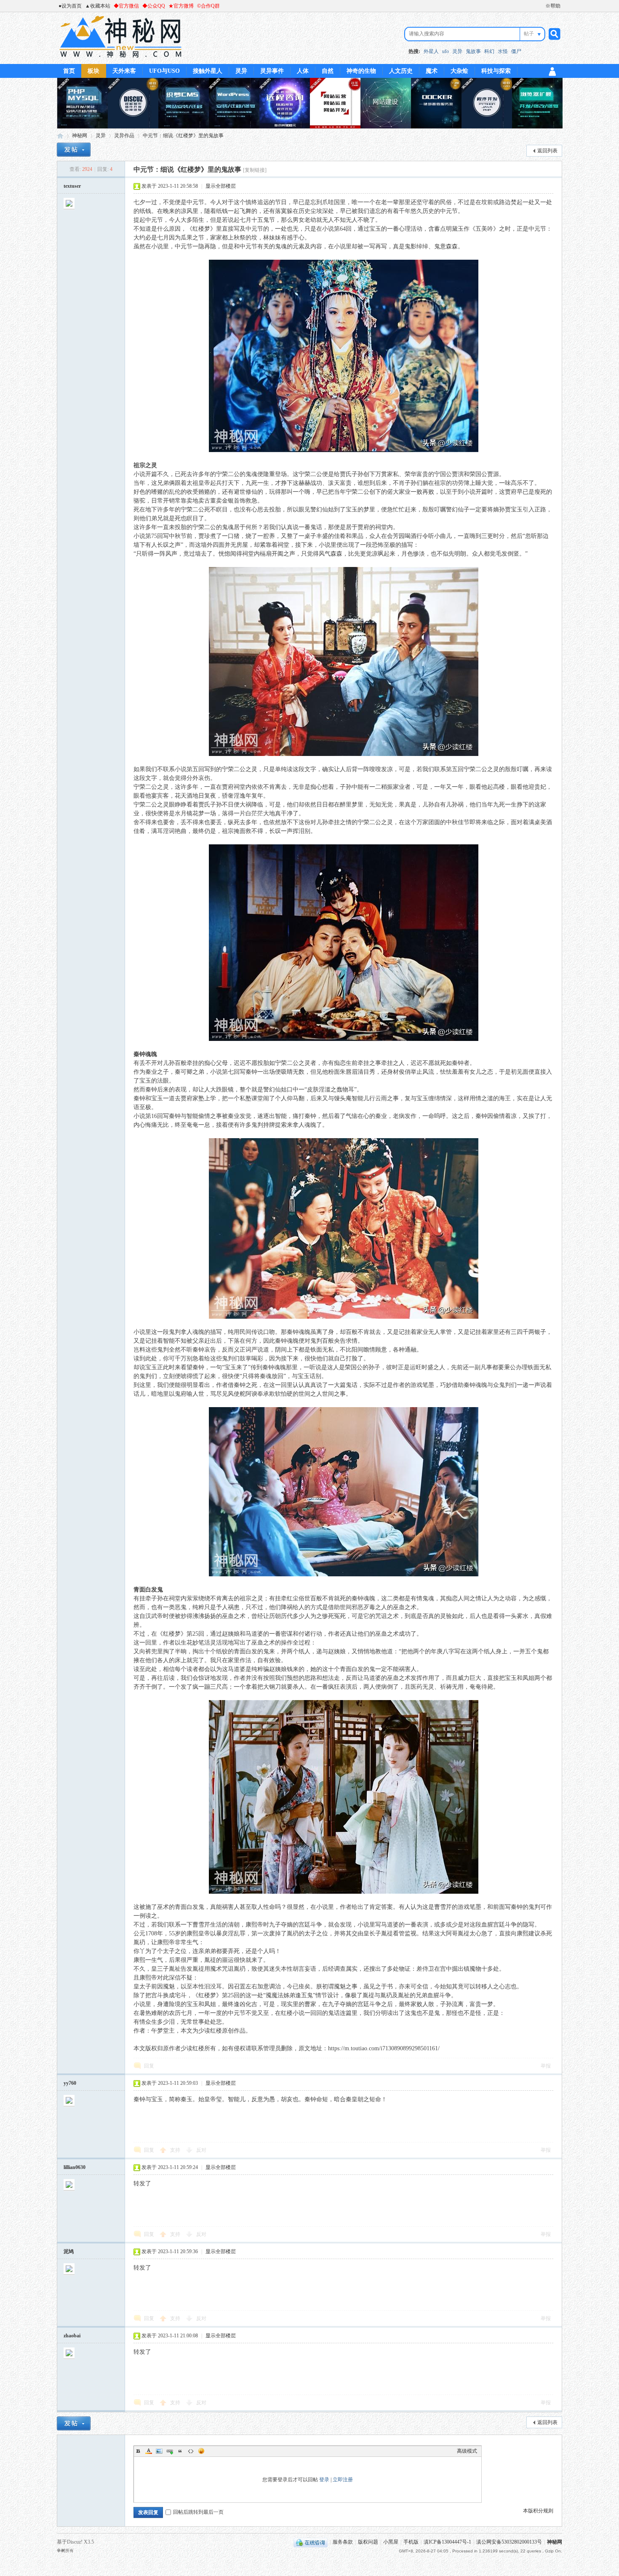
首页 (69, 71)
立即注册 (343, 2480)
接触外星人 (208, 71)
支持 (176, 2150)
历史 (304, 211)
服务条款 (343, 2542)
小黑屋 (391, 2542)
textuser (72, 186)
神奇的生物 (361, 71)
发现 (222, 1678)
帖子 (529, 34)
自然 (328, 71)
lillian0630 (75, 2167)
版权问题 (368, 2542)
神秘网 (60, 136)
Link (170, 2451)
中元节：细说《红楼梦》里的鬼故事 (183, 136)
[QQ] (311, 2542)
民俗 (446, 202)
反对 (201, 2150)
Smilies (201, 2451)
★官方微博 (181, 6)
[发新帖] (74, 150)
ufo (446, 51)
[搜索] (553, 34)
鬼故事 (473, 51)
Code (191, 2451)
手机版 (411, 2542)
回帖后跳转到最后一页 (198, 2512)
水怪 (503, 51)
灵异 (457, 51)
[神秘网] (121, 59)
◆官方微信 (126, 6)
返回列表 (547, 151)
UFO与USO (164, 71)
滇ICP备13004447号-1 (447, 2542)
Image (159, 2451)
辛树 (61, 2551)
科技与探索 (496, 71)
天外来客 (124, 71)
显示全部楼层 (221, 186)
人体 (303, 71)
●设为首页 (70, 6)
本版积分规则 (538, 2511)
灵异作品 (124, 136)
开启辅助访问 (542, 6)
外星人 (431, 51)
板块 (93, 71)
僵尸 (516, 51)
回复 (149, 2066)
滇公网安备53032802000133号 (509, 2542)
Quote (180, 2451)
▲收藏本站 (98, 6)
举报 (546, 2066)
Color (149, 2451)
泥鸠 (69, 2251)
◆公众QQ (154, 6)
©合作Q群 (208, 6)
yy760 (70, 2083)
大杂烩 (459, 71)
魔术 (432, 71)
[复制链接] (255, 170)
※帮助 (553, 6)
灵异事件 (272, 71)
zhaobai (72, 2336)
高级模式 (467, 2451)
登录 (324, 2480)
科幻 (489, 51)
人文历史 (401, 71)
